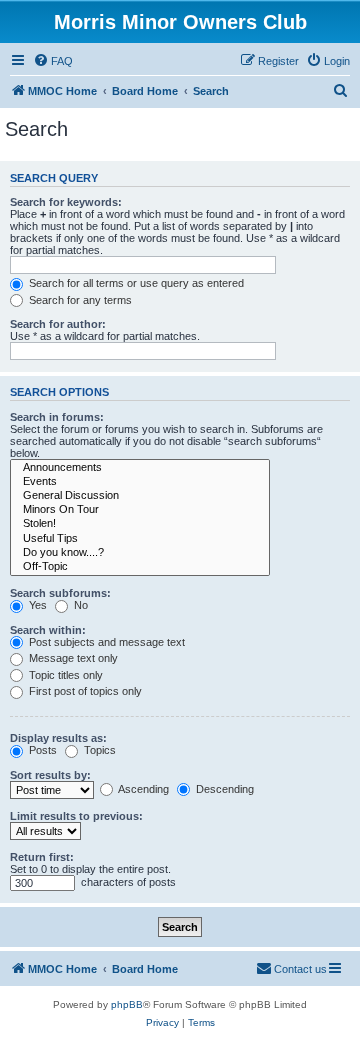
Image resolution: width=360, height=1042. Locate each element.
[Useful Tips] (140, 539)
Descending (223, 789)
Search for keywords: (66, 202)
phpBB (127, 1004)
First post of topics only (84, 691)
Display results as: (58, 738)
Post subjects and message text (105, 642)
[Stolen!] (140, 524)
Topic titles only (64, 675)
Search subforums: (60, 593)
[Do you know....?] (140, 553)
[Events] (140, 482)
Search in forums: (57, 417)
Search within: (48, 630)
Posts (41, 750)
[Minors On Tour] (140, 510)
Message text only (72, 658)
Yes (36, 605)
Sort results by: (50, 775)
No (79, 605)
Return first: (42, 857)
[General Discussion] (140, 496)
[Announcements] (140, 468)
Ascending (142, 789)
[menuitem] (53, 61)
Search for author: (58, 324)
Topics (98, 750)
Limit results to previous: (76, 816)
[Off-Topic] (140, 567)
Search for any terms (79, 300)
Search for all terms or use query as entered (135, 283)
